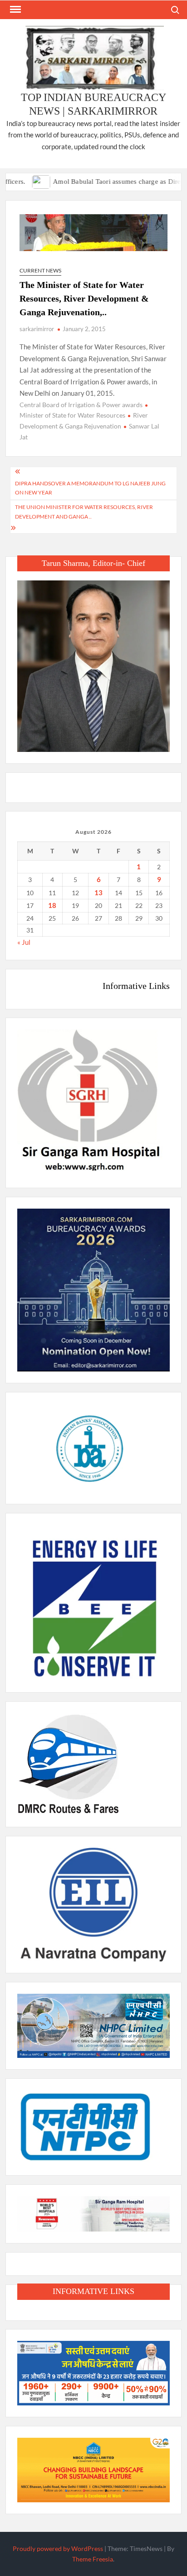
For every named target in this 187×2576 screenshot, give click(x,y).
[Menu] (15, 10)
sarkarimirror (37, 329)
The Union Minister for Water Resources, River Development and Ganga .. (84, 512)
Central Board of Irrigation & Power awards (81, 405)
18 (52, 905)
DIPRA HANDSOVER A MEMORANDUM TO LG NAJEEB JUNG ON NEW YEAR (90, 488)
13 (98, 892)
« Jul (24, 942)
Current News (40, 270)
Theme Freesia (93, 2559)
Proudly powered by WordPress (58, 2548)
